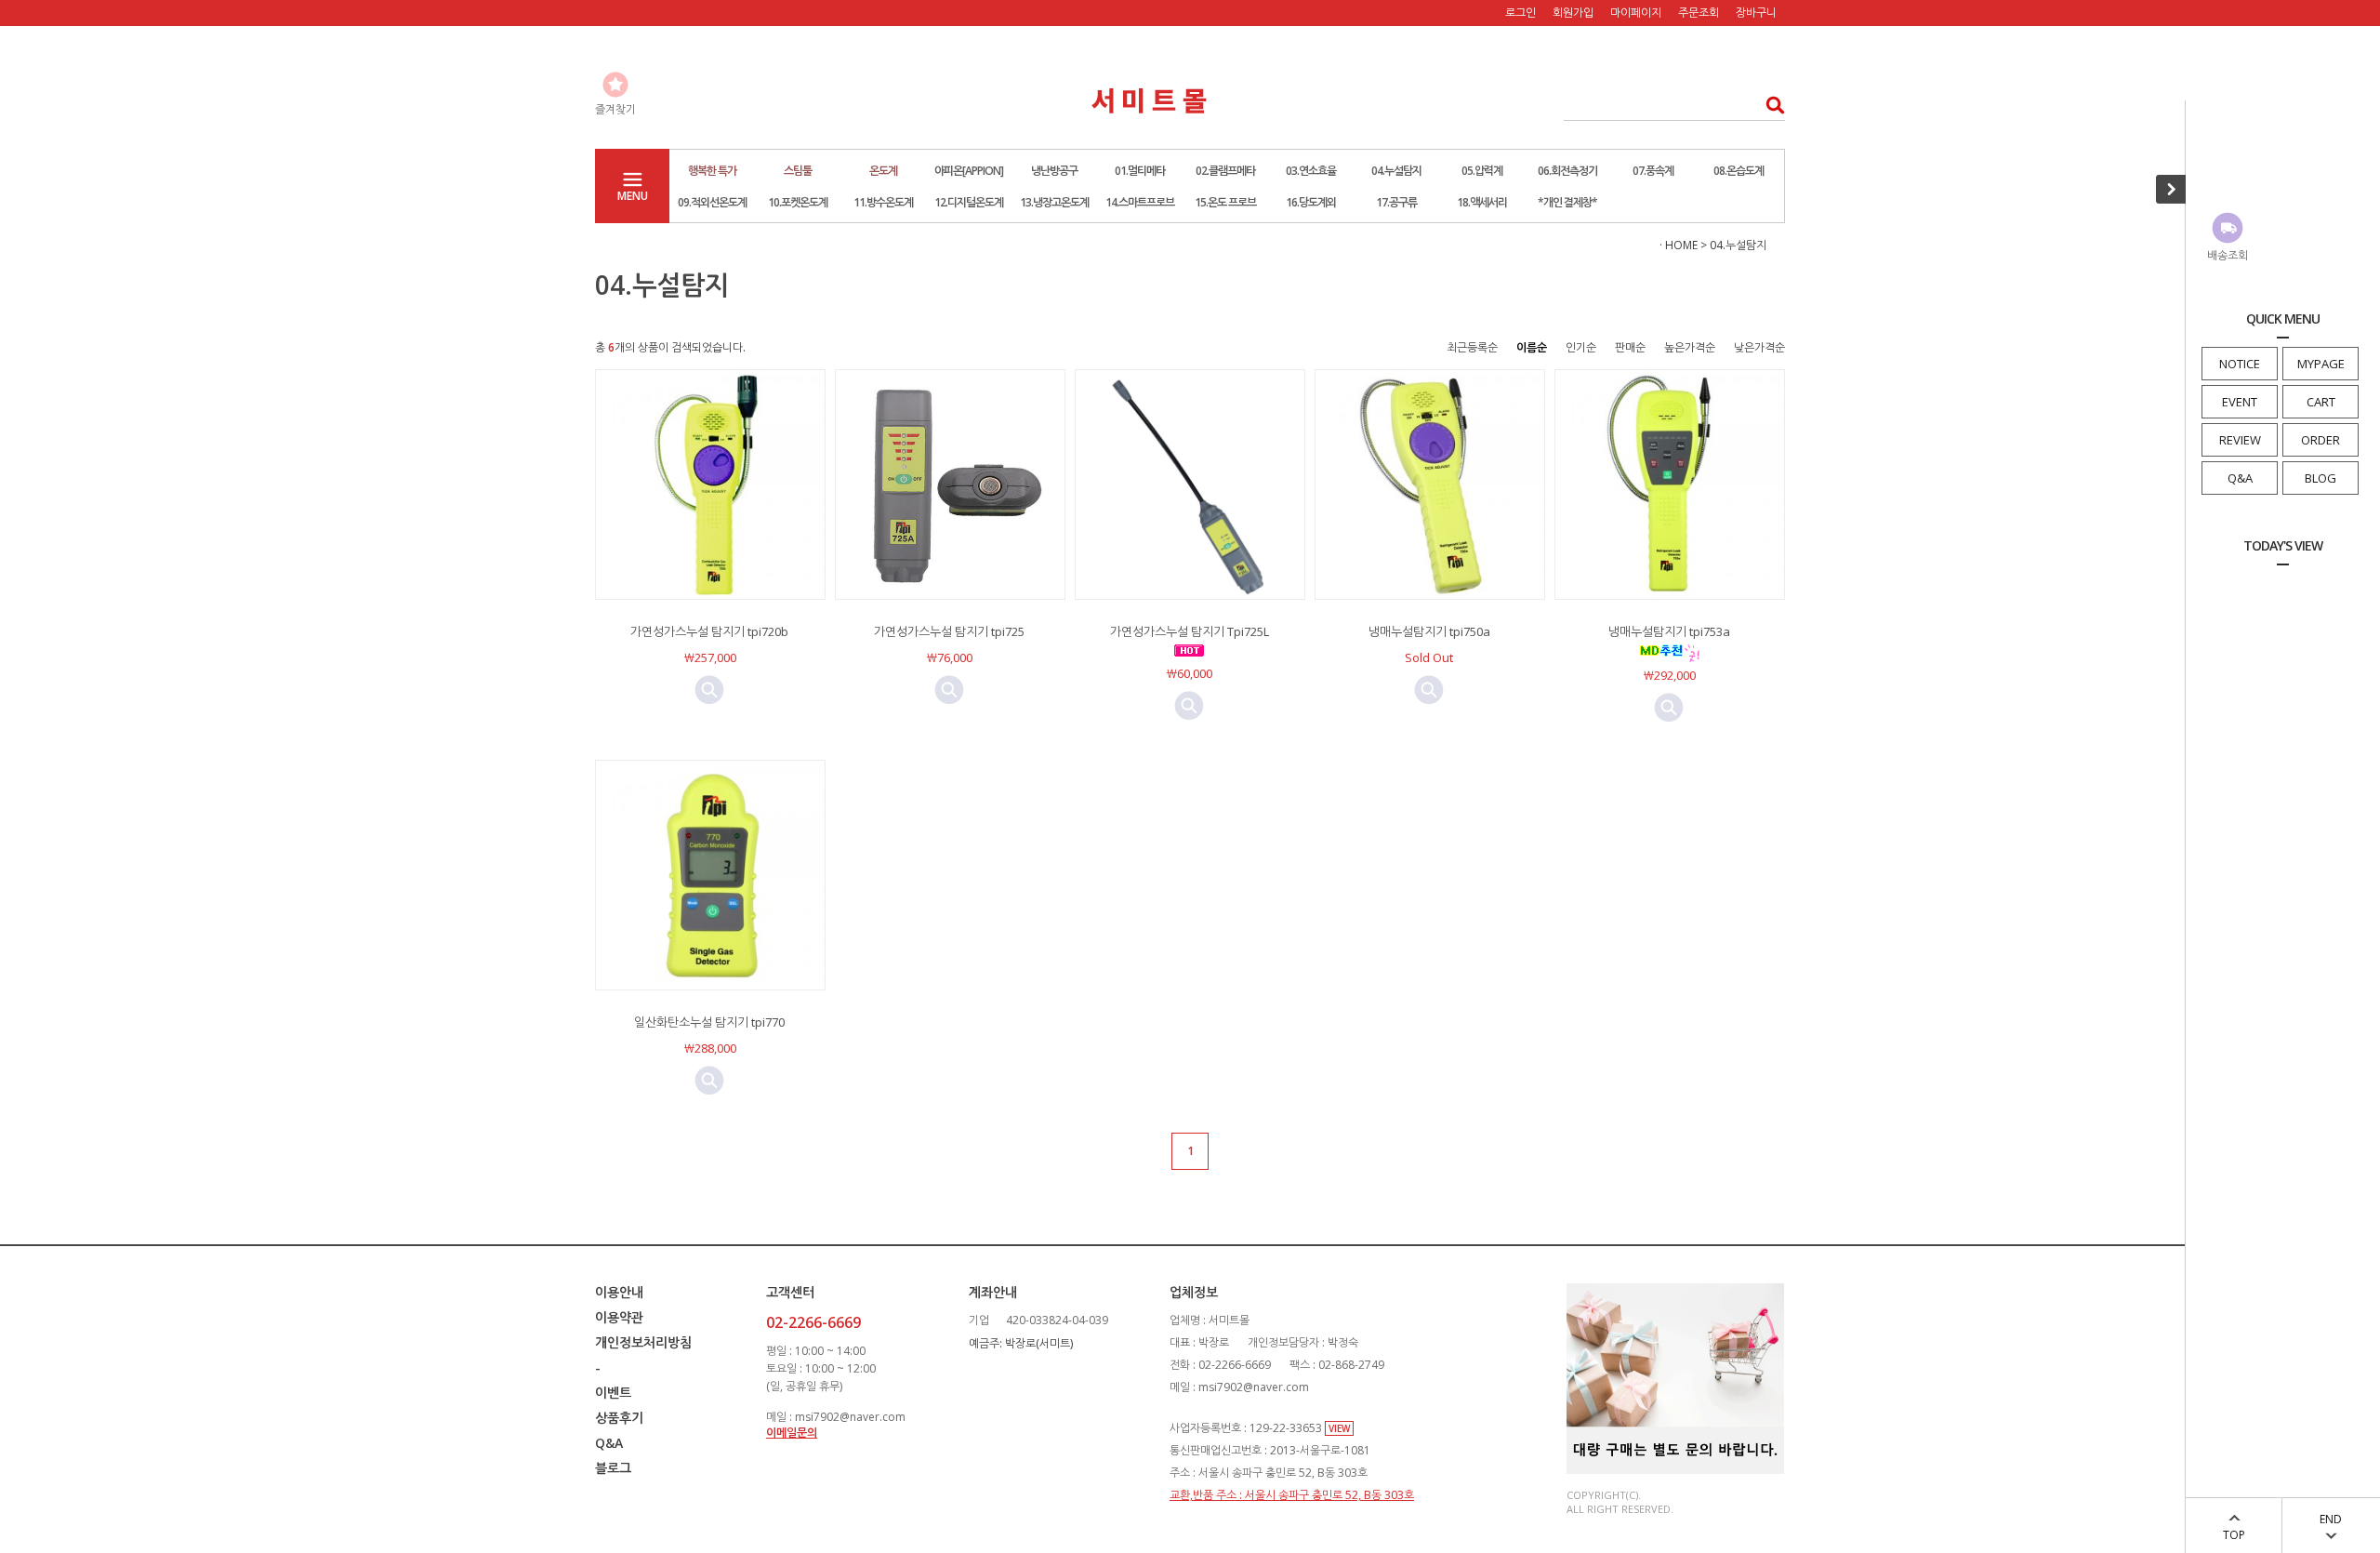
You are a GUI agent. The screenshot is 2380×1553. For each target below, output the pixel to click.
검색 (1770, 105)
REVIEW (2240, 440)
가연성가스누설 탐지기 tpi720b (709, 631)
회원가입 (1573, 13)
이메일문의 (792, 1433)
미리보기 (709, 690)
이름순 (1532, 347)
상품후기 (619, 1418)
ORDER (2320, 440)
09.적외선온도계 (712, 202)
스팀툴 (798, 171)
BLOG (2320, 478)
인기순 (1581, 347)
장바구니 (1756, 13)
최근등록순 (1472, 347)
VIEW (1339, 1428)
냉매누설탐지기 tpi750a (1429, 631)
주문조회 (1699, 13)
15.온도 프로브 (1225, 202)
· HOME (1679, 245)
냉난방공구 (1054, 171)
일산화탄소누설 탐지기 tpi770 (709, 1022)
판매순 (1630, 347)
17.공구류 (1396, 202)
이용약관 (619, 1317)
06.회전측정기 (1567, 171)
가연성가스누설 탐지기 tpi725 (949, 631)
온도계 (883, 171)
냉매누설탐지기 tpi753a (1669, 631)
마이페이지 (1636, 13)
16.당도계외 (1311, 202)
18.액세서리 (1482, 202)
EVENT (2240, 402)
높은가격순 (1690, 347)
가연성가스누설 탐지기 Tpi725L (1190, 631)
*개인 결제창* (1567, 202)
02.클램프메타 (1225, 171)
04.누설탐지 (1396, 171)
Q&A (2240, 478)
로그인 (1521, 13)
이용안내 (619, 1292)
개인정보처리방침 (643, 1342)
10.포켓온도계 (798, 202)
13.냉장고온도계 (1054, 202)
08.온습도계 (1739, 171)
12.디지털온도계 (969, 202)
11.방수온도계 (883, 202)
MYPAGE (2321, 364)
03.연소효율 (1311, 171)
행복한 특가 (712, 171)
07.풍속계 (1653, 171)
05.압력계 (1482, 171)
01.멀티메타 (1140, 171)
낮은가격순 (1759, 347)
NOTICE (2240, 364)
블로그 (613, 1468)
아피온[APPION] (969, 171)
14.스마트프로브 (1140, 202)
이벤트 (613, 1393)
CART (2321, 402)
